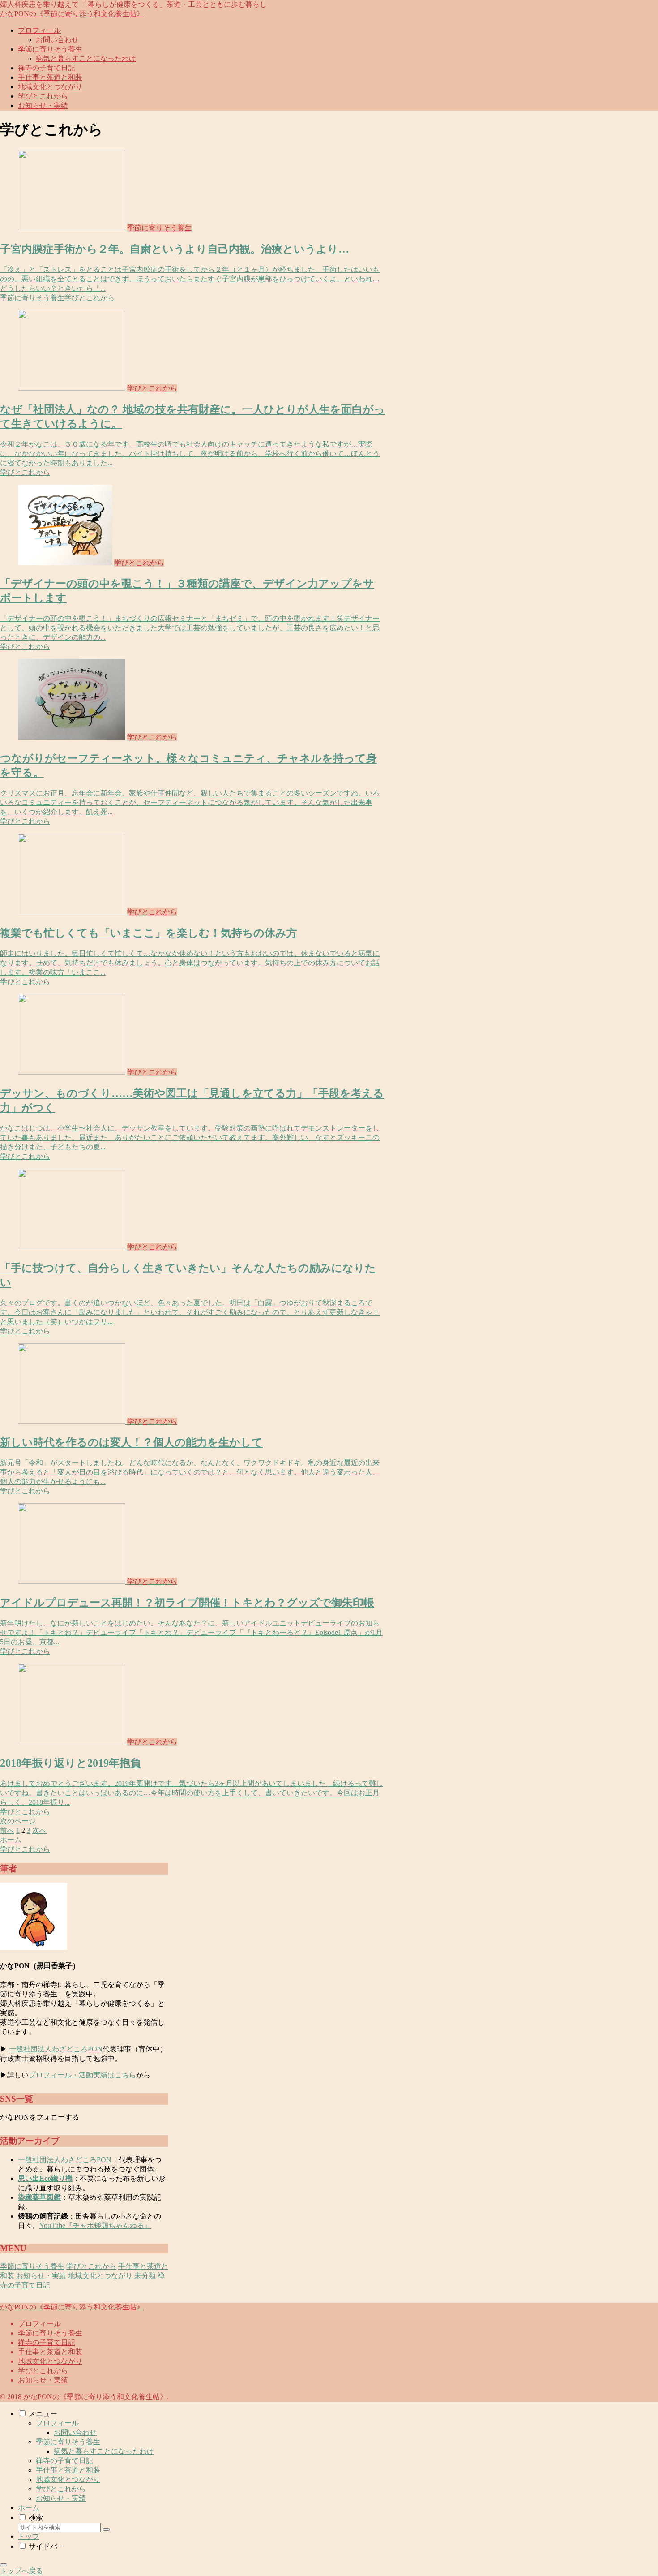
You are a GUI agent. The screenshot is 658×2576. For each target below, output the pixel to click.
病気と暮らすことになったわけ (104, 2451)
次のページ (18, 1821)
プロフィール (39, 2324)
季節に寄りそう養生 (50, 2333)
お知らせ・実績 (43, 2380)
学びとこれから (43, 2371)
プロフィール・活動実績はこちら (82, 2075)
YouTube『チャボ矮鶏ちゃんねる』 (95, 2226)
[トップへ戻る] (4, 2565)
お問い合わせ (75, 2432)
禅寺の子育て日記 (47, 2342)
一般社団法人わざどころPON (56, 2049)
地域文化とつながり (50, 2361)
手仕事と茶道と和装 (50, 2352)
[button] (106, 2529)
